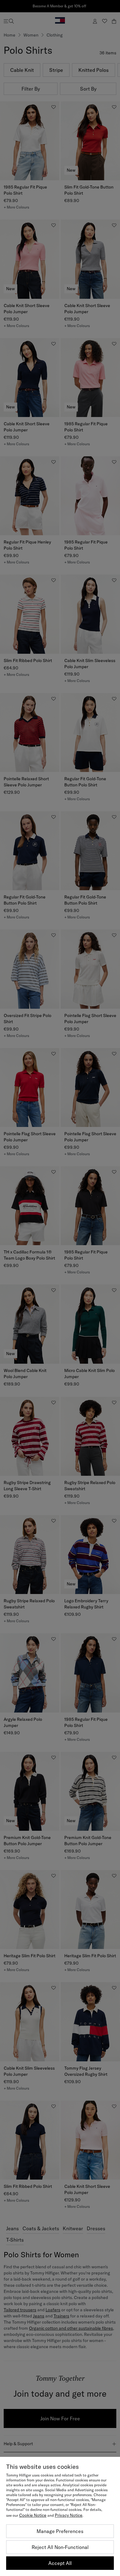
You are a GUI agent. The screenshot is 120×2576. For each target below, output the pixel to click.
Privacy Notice (69, 2515)
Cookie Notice (33, 2515)
